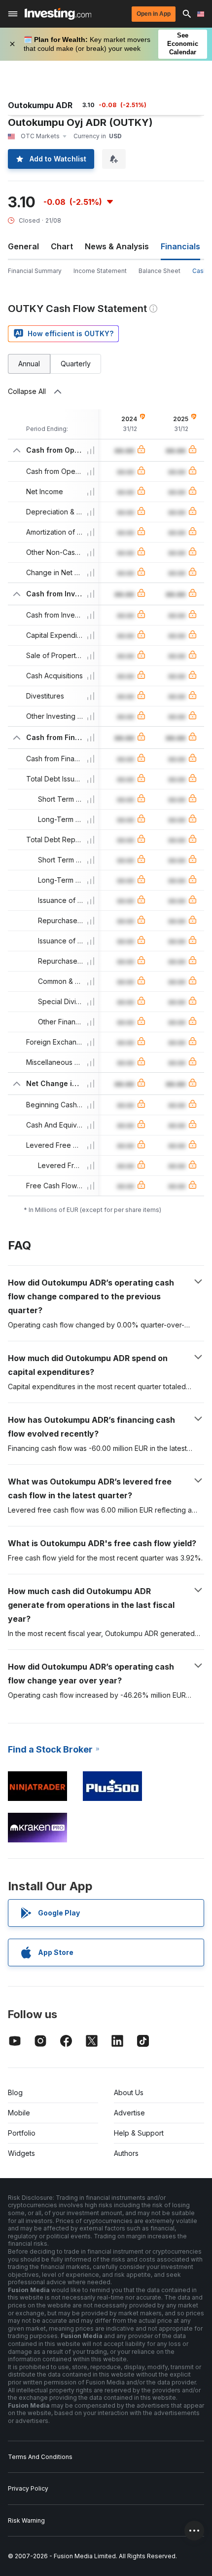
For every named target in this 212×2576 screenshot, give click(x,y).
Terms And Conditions (40, 2457)
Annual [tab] (29, 364)
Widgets (21, 2153)
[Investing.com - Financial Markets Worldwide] (58, 14)
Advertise (129, 2113)
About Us (129, 2092)
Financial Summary (35, 271)
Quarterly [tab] (76, 364)
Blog (15, 2092)
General (23, 246)
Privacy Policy (28, 2488)
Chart (62, 246)
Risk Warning (26, 2520)
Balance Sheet (159, 271)
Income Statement (100, 271)
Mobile (19, 2113)
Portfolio (22, 2133)
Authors (126, 2153)
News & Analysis (117, 246)
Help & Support (139, 2133)
